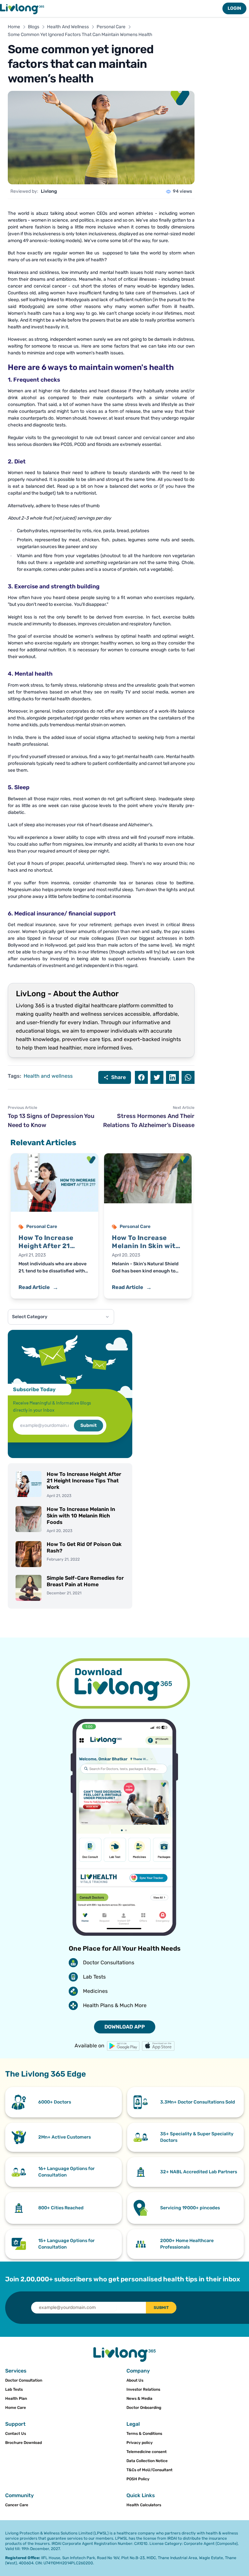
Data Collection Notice (147, 2461)
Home (14, 27)
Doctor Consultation (24, 2380)
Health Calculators (144, 2505)
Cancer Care (17, 2505)
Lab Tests (14, 2389)
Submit (89, 1425)
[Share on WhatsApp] (188, 1077)
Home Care (16, 2408)
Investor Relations (143, 2389)
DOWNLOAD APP (125, 2027)
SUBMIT (161, 2308)
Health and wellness (48, 1076)
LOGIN (234, 8)
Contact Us (16, 2434)
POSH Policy (138, 2479)
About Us (135, 2380)
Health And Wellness (68, 27)
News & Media (139, 2398)
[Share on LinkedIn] (172, 1077)
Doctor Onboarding (144, 2408)
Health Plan (16, 2398)
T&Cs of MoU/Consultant (149, 2470)
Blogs (34, 27)
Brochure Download (24, 2443)
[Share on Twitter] (157, 1077)
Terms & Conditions (144, 2434)
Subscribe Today (34, 1389)
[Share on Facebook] (141, 1077)
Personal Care (111, 27)
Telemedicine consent (147, 2452)
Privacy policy (140, 2443)
